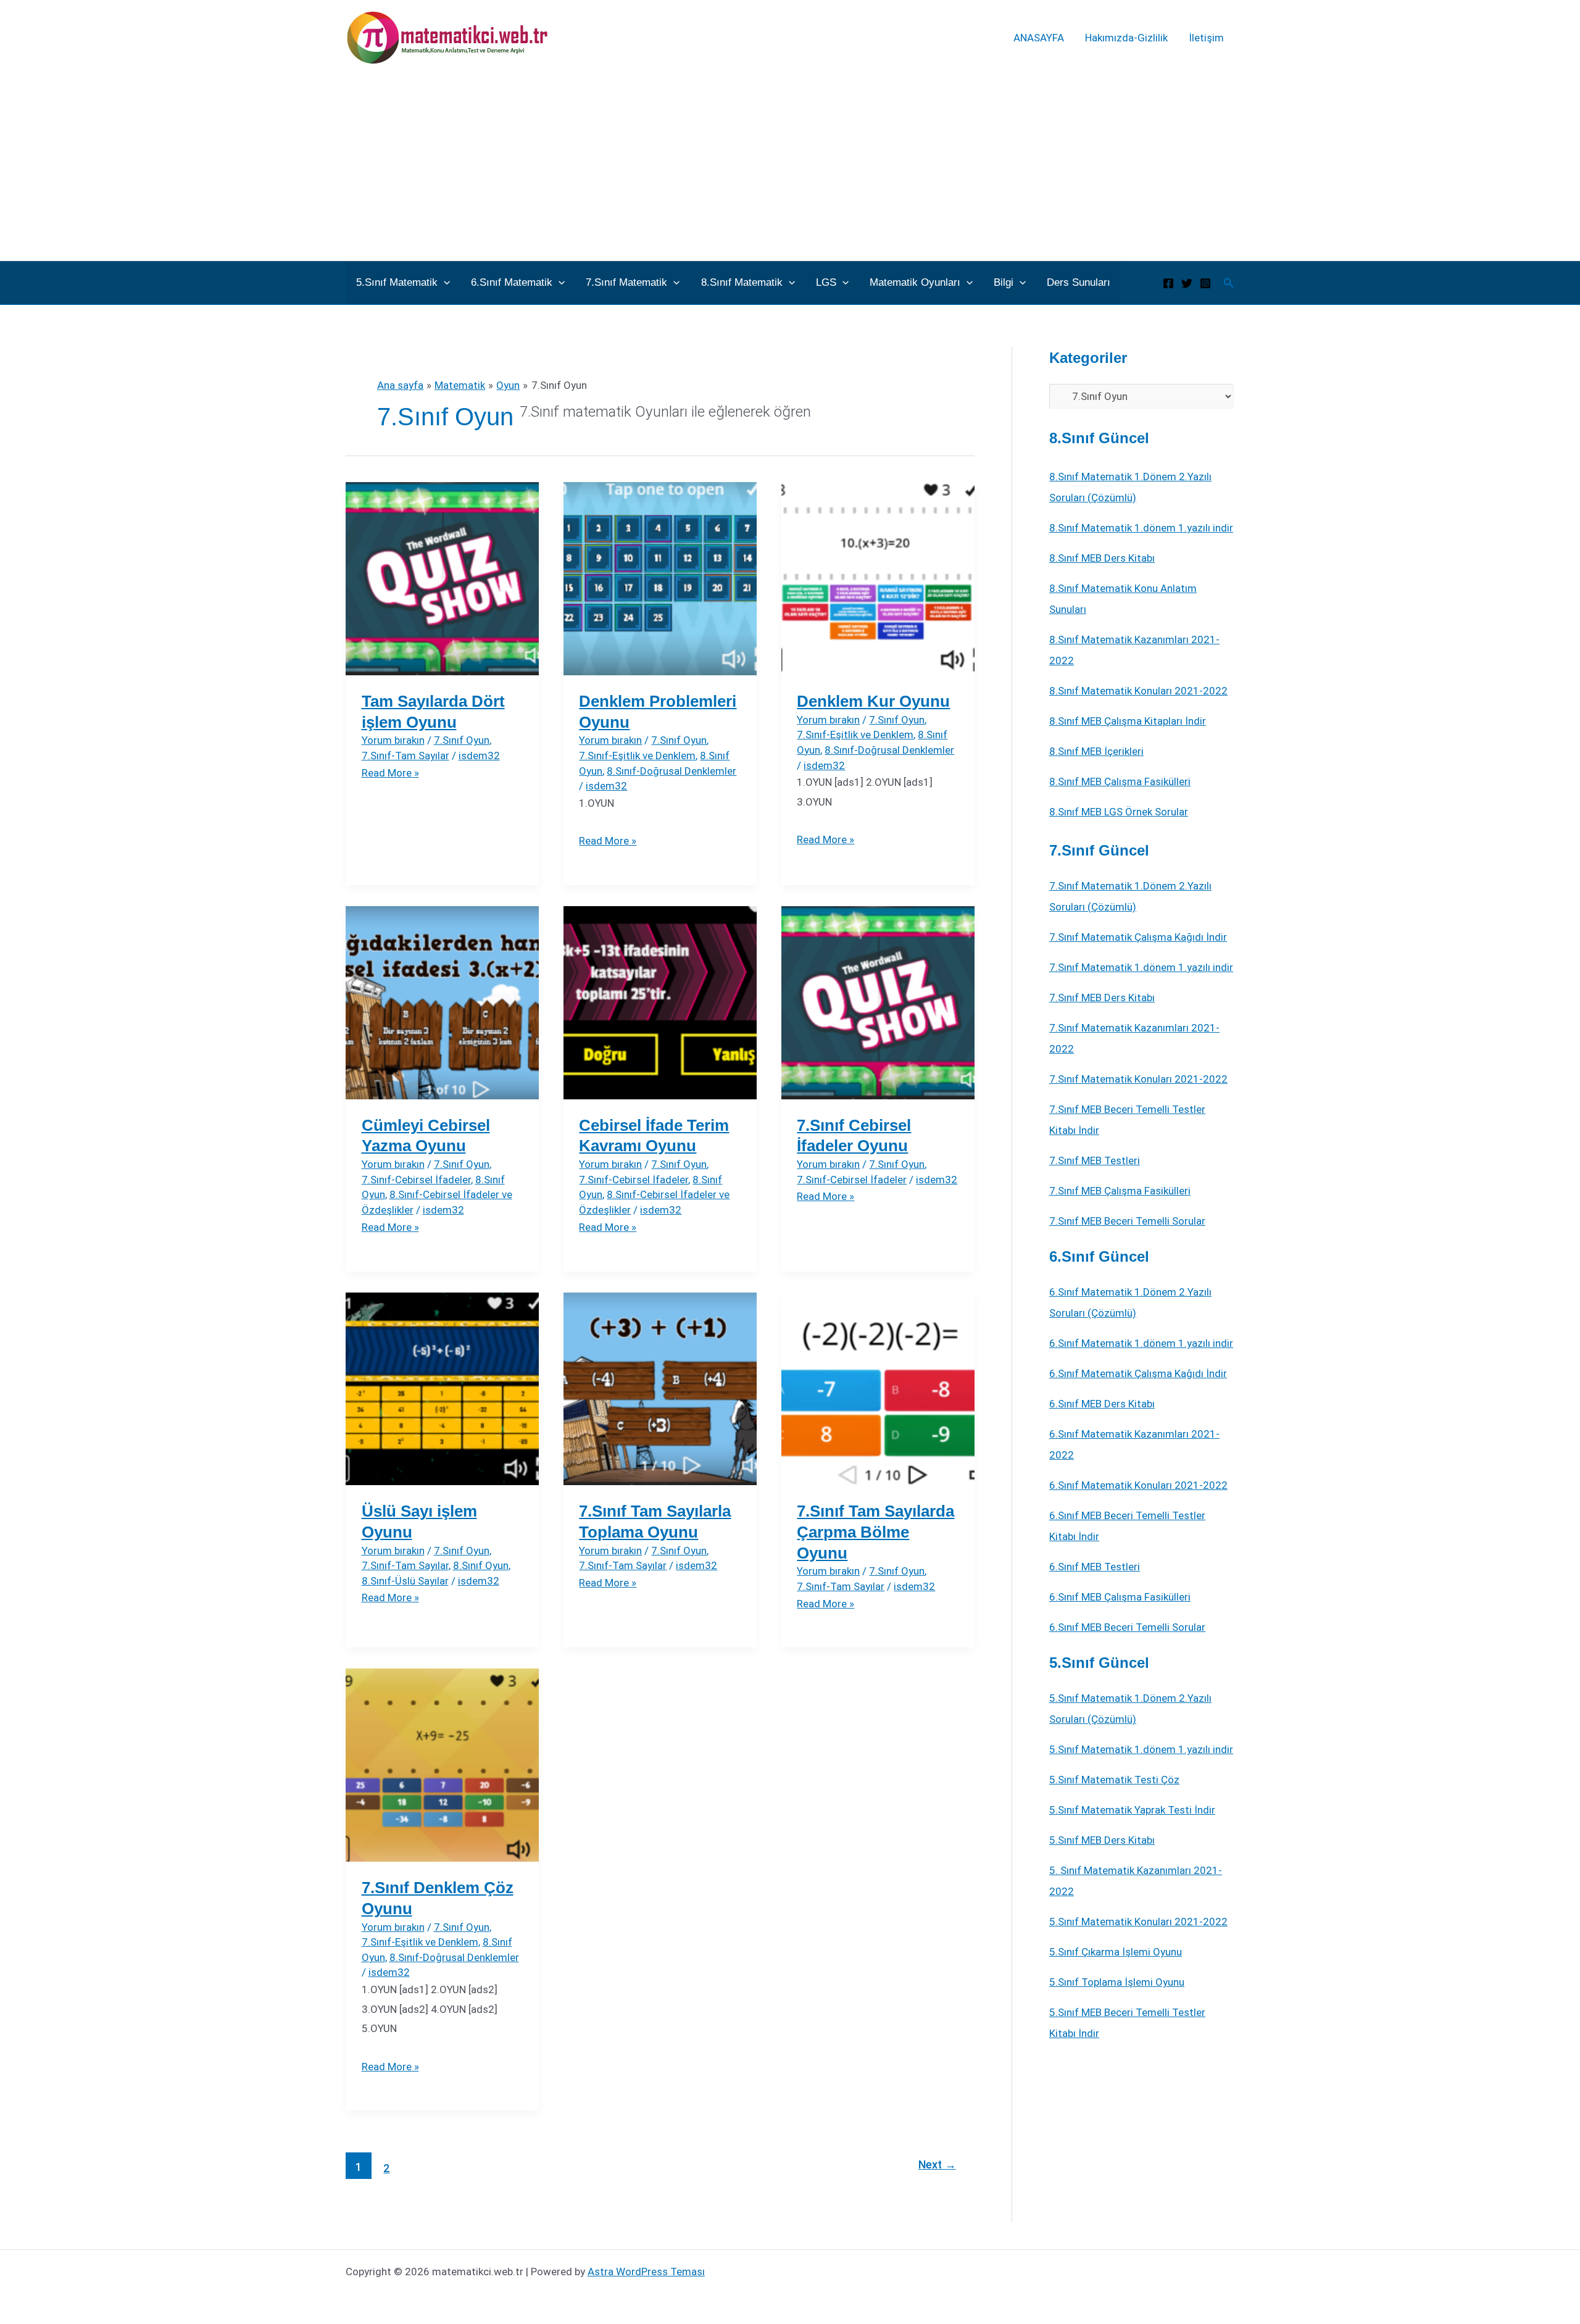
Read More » (390, 773)
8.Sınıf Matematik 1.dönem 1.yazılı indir (1141, 528)
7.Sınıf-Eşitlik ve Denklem (637, 756)
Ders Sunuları (1079, 282)
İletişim (1206, 38)
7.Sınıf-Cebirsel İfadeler (416, 1180)
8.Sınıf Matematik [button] (742, 282)
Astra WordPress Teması (646, 2272)
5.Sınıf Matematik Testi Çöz (1114, 1780)
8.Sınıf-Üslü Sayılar (405, 1581)
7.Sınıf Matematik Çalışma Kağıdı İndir (1138, 937)
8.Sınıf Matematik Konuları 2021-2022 (1138, 691)
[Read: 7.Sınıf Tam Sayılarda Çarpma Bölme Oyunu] (878, 1388)
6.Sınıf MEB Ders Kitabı (1102, 1404)
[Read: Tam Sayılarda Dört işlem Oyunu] (442, 578)
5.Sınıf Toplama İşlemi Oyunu (1117, 1982)
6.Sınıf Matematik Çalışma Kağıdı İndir (1138, 1373)
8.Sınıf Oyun (481, 1565)
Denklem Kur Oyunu (873, 701)
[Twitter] (1187, 283)
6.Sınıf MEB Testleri (1095, 1567)
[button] (444, 283)
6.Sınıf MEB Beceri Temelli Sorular (1127, 1627)
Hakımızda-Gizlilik (1126, 38)
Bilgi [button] (1004, 282)
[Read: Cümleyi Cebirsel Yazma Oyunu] (442, 1002)
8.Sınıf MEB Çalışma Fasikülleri (1120, 781)
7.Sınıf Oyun (462, 740)
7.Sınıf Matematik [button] (626, 282)
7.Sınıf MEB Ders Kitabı (1102, 997)
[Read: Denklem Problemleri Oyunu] (660, 578)
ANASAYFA (1039, 38)
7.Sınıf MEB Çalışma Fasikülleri (1120, 1191)
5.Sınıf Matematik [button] (397, 282)
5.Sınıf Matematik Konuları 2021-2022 (1138, 1922)
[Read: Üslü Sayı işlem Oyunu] (442, 1388)
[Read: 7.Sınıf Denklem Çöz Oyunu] (442, 1764)
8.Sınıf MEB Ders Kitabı (1102, 558)
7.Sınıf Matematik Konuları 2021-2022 (1138, 1079)
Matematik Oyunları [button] (915, 282)
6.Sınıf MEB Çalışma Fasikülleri (1120, 1597)
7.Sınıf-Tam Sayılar (405, 756)
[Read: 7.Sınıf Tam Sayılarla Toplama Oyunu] (660, 1388)
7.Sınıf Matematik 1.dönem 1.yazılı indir (1141, 967)
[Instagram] (1205, 283)
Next (937, 2164)
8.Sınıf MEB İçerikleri (1096, 751)
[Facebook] (1168, 283)
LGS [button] (826, 282)
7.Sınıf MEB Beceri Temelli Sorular (1127, 1221)
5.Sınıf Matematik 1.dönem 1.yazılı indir (1141, 1749)
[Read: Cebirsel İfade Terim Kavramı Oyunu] (660, 1002)
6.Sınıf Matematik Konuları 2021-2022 (1138, 1485)
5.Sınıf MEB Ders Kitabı (1102, 1840)
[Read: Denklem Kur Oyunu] (878, 578)
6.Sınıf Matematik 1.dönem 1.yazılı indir (1141, 1343)
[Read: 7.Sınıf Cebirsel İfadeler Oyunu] (878, 1002)
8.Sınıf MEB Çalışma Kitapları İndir (1128, 721)
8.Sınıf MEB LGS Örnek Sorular (1119, 812)
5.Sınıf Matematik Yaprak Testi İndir (1132, 1810)
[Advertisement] (790, 168)
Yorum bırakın (393, 740)
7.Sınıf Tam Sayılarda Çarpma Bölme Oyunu (875, 1532)
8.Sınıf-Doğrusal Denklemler (671, 771)
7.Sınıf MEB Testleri (1095, 1160)
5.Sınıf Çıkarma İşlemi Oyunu (1116, 1952)
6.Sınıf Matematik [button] (512, 282)
